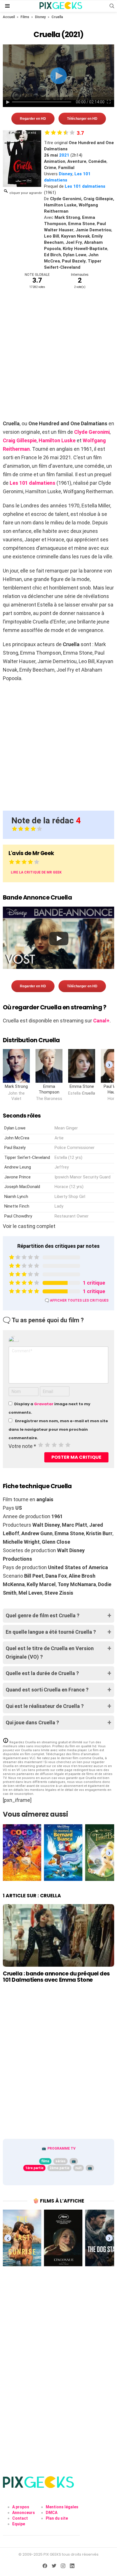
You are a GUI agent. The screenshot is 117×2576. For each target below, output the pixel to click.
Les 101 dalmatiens (85, 186)
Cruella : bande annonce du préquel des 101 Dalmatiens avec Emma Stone (56, 1977)
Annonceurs (24, 2513)
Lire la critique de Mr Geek (36, 872)
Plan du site (57, 2518)
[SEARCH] (112, 6)
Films (25, 17)
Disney (40, 17)
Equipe (19, 2524)
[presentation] (109, 1065)
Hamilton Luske (57, 440)
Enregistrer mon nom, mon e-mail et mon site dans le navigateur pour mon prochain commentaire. (58, 1429)
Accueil (9, 17)
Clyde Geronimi (92, 432)
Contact (20, 2518)
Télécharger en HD (82, 119)
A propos (21, 2507)
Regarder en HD (33, 119)
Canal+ (101, 1021)
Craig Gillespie (20, 440)
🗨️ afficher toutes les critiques (77, 1300)
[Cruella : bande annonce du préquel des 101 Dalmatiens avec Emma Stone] (58, 1935)
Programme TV (61, 2148)
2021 (64, 155)
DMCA (52, 2513)
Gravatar (44, 1404)
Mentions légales (62, 2507)
